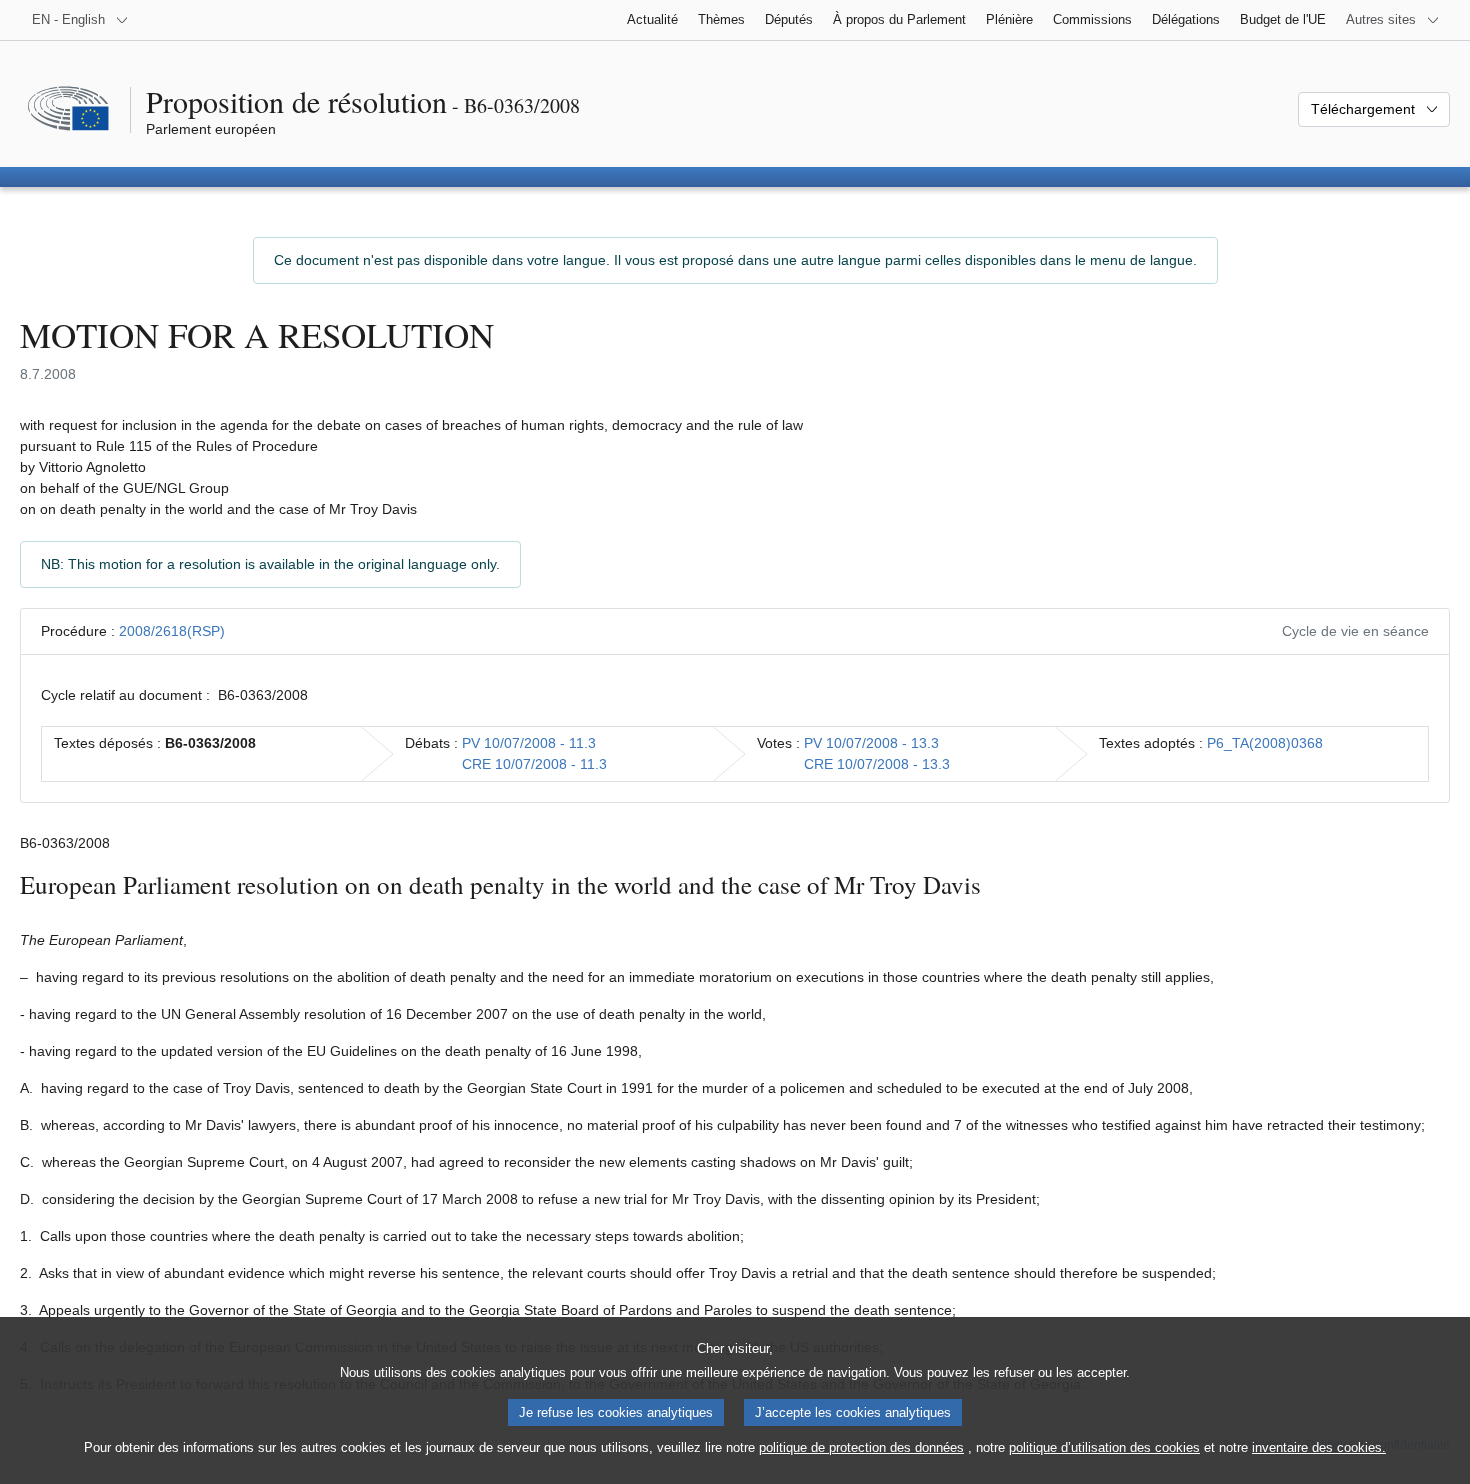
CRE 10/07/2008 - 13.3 (877, 764)
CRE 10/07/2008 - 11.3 (534, 764)
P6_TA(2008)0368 (1265, 743)
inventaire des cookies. (1319, 1447)
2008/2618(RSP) (172, 631)
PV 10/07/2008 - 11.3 (529, 743)
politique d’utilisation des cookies (1104, 1447)
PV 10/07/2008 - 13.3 (871, 743)
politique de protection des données (861, 1447)
